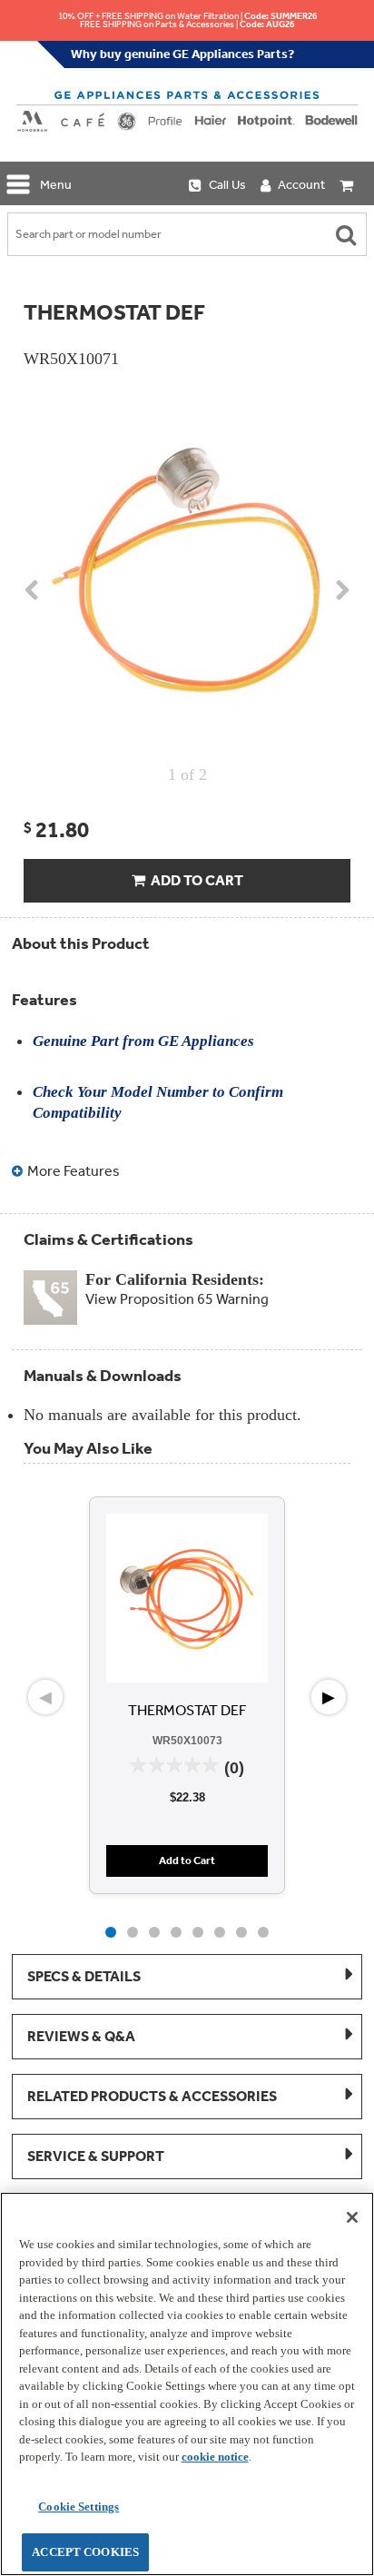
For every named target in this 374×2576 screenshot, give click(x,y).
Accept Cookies (85, 2552)
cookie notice (215, 2457)
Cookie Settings (79, 2507)
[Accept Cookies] (352, 2217)
